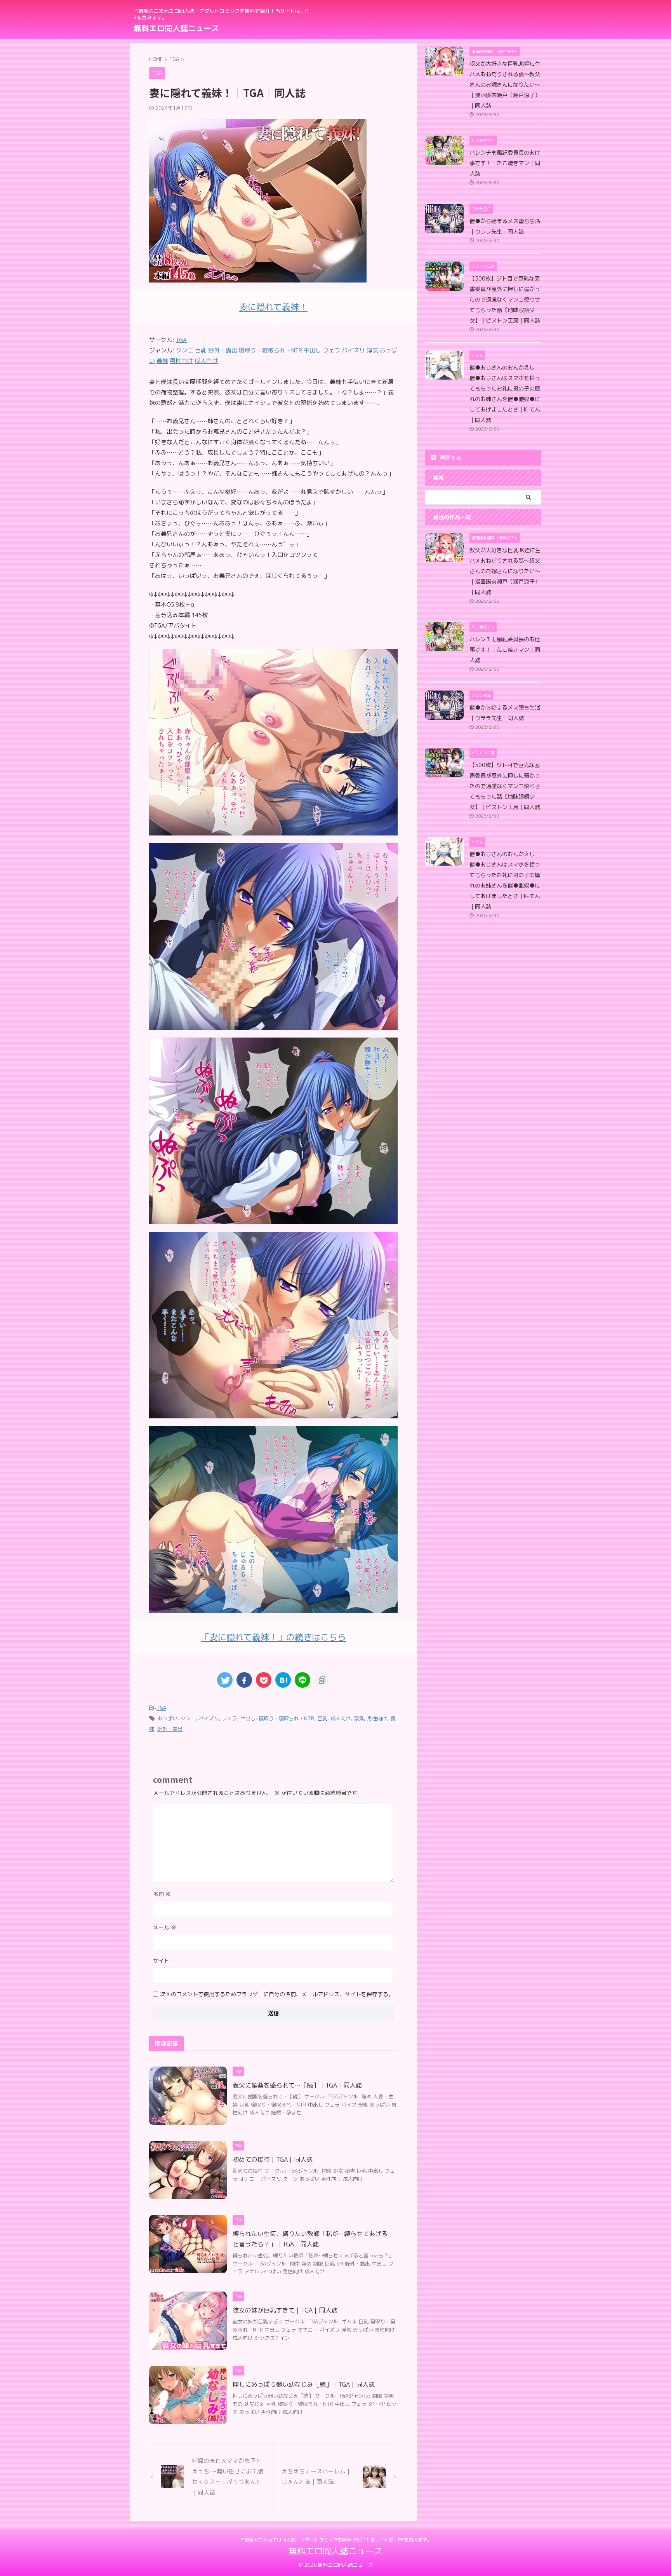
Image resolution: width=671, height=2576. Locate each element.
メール (165, 1927)
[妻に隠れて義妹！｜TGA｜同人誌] (283, 1680)
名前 (162, 1894)
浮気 (359, 1718)
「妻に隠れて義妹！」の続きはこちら (273, 1637)
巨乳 (322, 1718)
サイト (161, 1961)
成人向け (341, 1718)
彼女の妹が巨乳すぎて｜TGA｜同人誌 (285, 2310)
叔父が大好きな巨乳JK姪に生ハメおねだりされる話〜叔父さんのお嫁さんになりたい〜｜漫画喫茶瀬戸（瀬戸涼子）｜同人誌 (505, 85)
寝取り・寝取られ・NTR (286, 1718)
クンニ (188, 1718)
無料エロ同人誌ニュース (176, 28)
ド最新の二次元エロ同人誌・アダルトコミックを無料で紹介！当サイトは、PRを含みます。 (336, 2540)
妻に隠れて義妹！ (273, 307)
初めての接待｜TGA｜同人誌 (273, 2159)
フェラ (230, 1718)
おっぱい (167, 1718)
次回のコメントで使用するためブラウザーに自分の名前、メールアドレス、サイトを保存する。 (277, 1994)
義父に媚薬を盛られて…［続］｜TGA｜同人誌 (297, 2085)
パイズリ (209, 1718)
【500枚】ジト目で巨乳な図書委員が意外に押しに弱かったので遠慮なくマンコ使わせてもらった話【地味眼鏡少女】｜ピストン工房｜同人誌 (505, 300)
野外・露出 (170, 1729)
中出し (248, 1718)
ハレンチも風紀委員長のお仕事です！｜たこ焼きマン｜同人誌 (505, 163)
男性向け (377, 1718)
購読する (450, 458)
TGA (181, 340)
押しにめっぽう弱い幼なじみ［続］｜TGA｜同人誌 (304, 2384)
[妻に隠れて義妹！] (273, 830)
